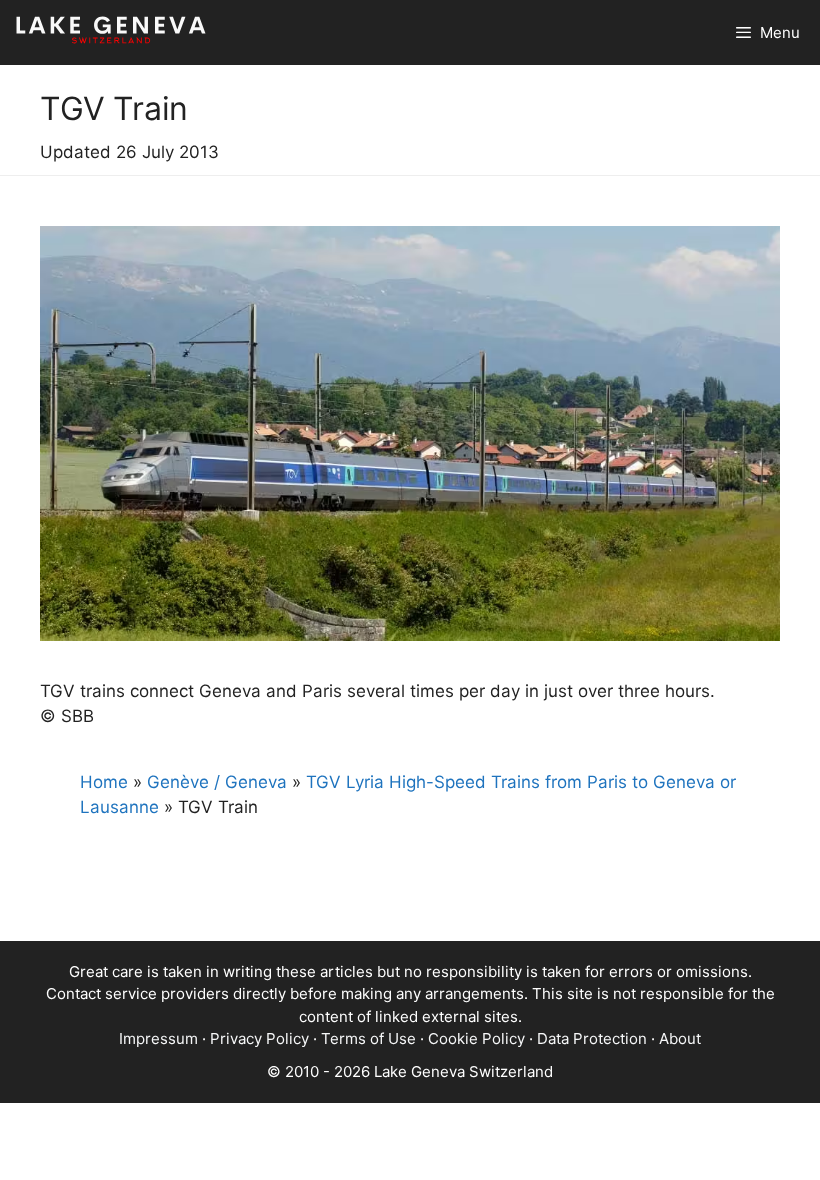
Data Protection (592, 1038)
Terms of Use (368, 1038)
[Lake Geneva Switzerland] (111, 32)
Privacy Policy (259, 1038)
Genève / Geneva (217, 782)
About (680, 1038)
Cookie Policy (476, 1038)
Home (104, 782)
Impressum (158, 1038)
